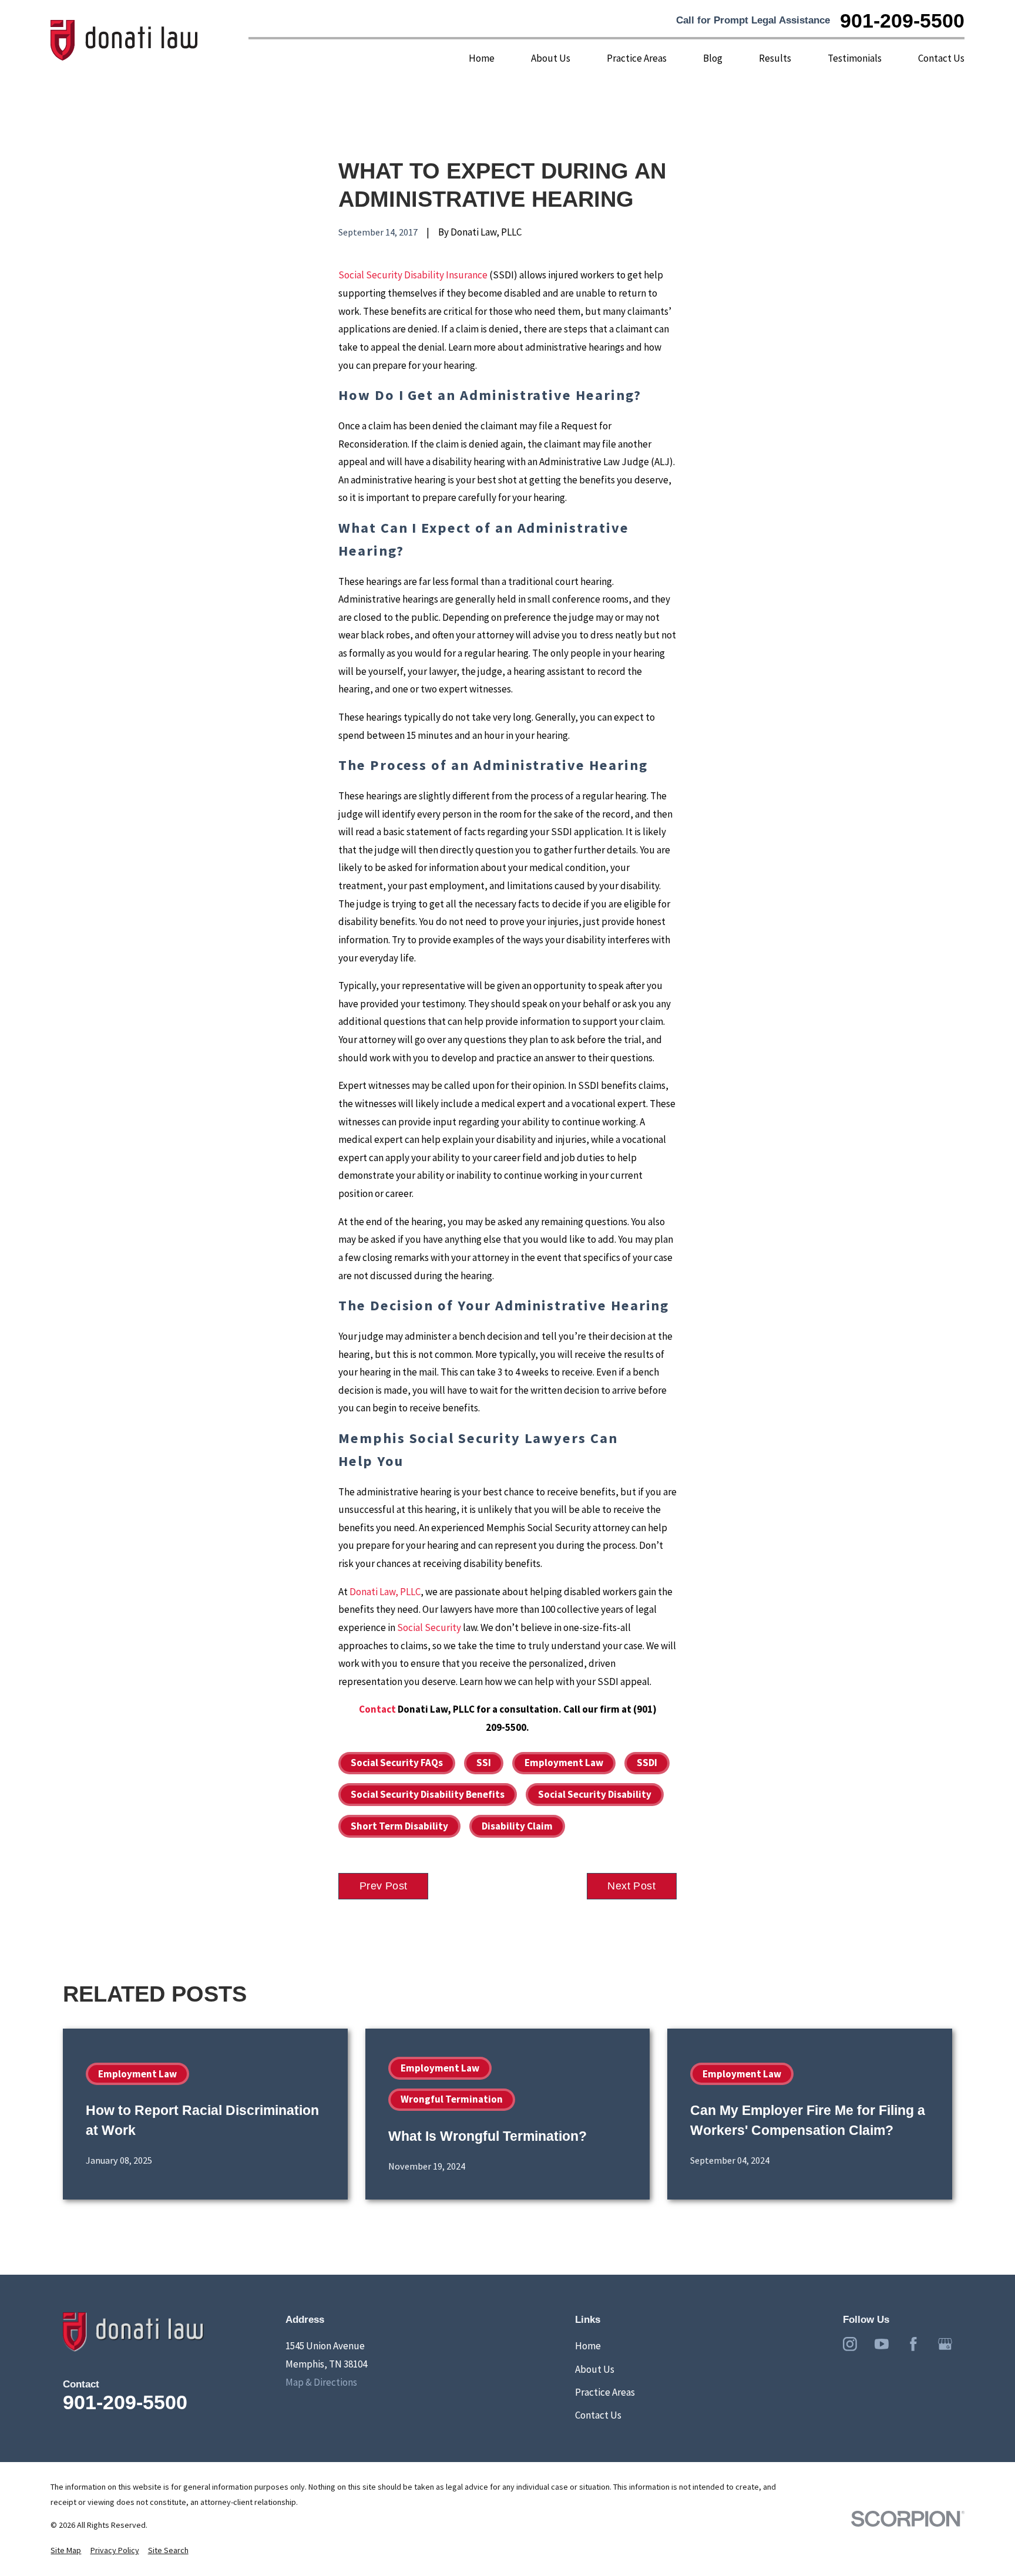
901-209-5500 (902, 21)
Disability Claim (517, 1826)
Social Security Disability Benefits (428, 1794)
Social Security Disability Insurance (413, 275)
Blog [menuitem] (713, 58)
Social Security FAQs (397, 1763)
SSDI (647, 1763)
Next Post (631, 1886)
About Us (595, 2369)
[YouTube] (882, 2344)
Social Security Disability (595, 1794)
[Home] (125, 41)
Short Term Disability (399, 1826)
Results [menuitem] (775, 58)
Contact (377, 1709)
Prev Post (384, 1886)
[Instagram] (850, 2344)
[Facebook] (913, 2344)
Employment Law (564, 1763)
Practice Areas (605, 2392)
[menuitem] (66, 2551)
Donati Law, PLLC (385, 1592)
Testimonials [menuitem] (855, 58)
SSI (484, 1763)
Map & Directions (321, 2382)
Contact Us (598, 2415)
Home (588, 2346)
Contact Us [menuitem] (941, 58)
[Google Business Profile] (945, 2344)
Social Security (429, 1627)
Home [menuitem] (482, 58)
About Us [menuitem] (551, 58)
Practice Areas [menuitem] (637, 58)
